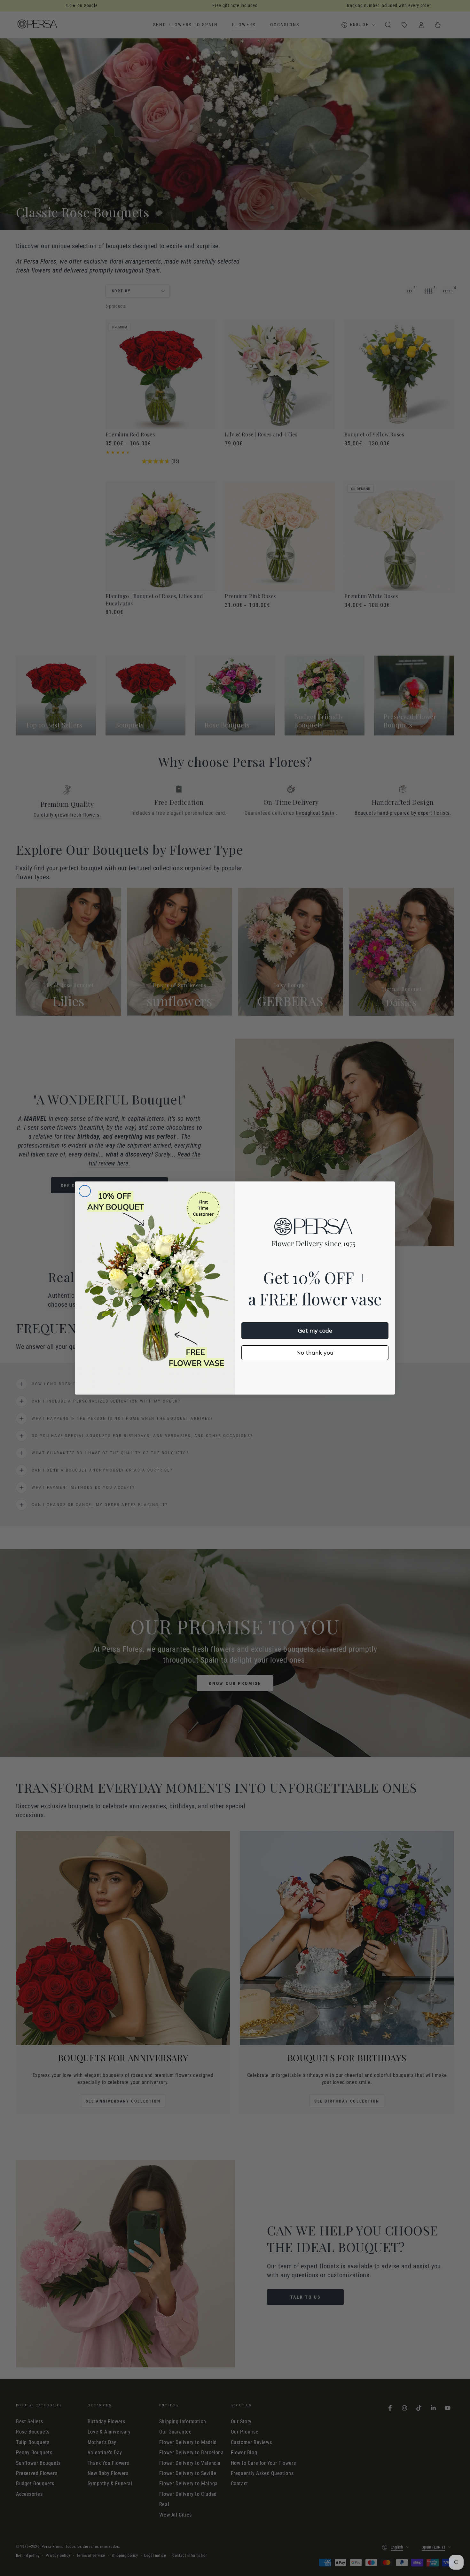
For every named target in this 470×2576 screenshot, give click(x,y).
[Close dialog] (85, 1191)
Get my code (315, 1330)
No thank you (315, 1353)
